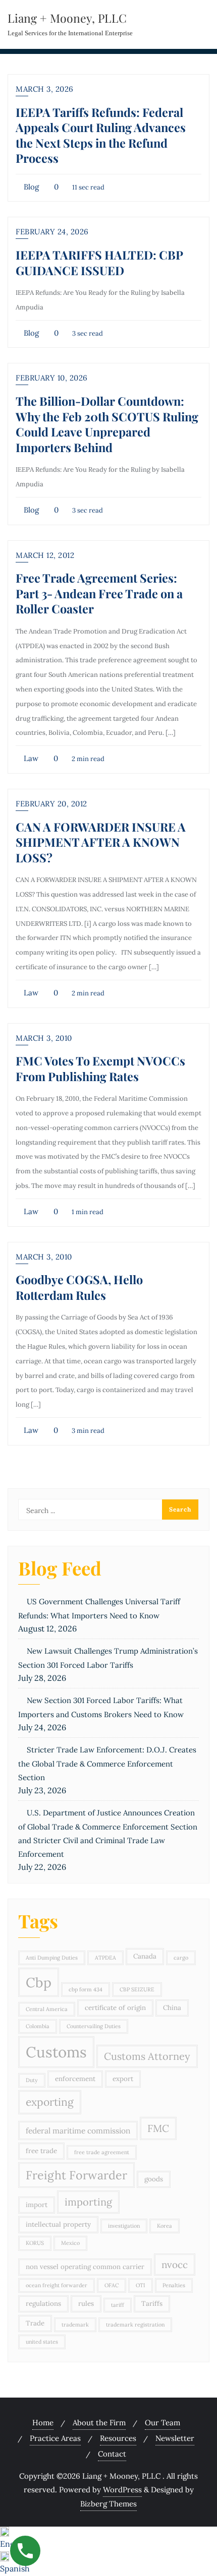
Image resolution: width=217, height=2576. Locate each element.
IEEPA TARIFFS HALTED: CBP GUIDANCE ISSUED (99, 262)
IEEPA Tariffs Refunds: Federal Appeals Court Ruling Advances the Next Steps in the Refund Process (101, 135)
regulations (43, 2304)
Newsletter (175, 2438)
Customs (56, 2052)
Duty (32, 2080)
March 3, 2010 (44, 1038)
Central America (47, 2009)
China (172, 2008)
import (37, 2205)
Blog (30, 187)
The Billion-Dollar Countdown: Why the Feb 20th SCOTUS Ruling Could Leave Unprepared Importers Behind (107, 424)
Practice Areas (55, 2438)
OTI (141, 2285)
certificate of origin (115, 2008)
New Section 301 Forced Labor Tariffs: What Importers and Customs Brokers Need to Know (101, 1707)
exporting (50, 2102)
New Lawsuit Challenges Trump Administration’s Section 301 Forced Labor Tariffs (108, 1658)
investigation (124, 2226)
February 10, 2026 (52, 378)
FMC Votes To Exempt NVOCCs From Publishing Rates (100, 1068)
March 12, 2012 (45, 555)
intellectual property (58, 2224)
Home (43, 2423)
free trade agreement (102, 2152)
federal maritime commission (78, 2130)
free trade (41, 2151)
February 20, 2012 (51, 804)
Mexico (70, 2243)
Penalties (174, 2285)
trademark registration (135, 2324)
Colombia (38, 2026)
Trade (35, 2323)
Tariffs (152, 2304)
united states (42, 2342)
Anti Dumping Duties (52, 1958)
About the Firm (99, 2423)
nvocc (175, 2265)
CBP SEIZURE (137, 1989)
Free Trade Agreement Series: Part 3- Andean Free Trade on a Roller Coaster (99, 593)
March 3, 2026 (45, 89)
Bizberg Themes (108, 2504)
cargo (181, 1958)
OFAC (112, 2285)
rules (86, 2304)
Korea (165, 2226)
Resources (118, 2438)
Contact (112, 2454)
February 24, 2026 (52, 232)
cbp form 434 (86, 1989)
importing (88, 2202)
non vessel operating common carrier (85, 2267)
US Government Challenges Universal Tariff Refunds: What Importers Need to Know (99, 1609)
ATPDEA (105, 1958)
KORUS (35, 2243)
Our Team (162, 2423)
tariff (118, 2305)
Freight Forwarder (76, 2175)
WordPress (122, 2490)
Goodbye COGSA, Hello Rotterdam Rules (79, 1287)
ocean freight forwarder (57, 2285)
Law (30, 758)
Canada (145, 1956)
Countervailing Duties (94, 2026)
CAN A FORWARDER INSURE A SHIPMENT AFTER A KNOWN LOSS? (101, 842)
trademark (75, 2324)
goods (154, 2179)
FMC (158, 2128)
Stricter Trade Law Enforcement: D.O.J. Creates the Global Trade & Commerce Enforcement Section (107, 1764)
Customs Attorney (147, 2056)
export (123, 2079)
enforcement (75, 2079)
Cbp (39, 1982)
